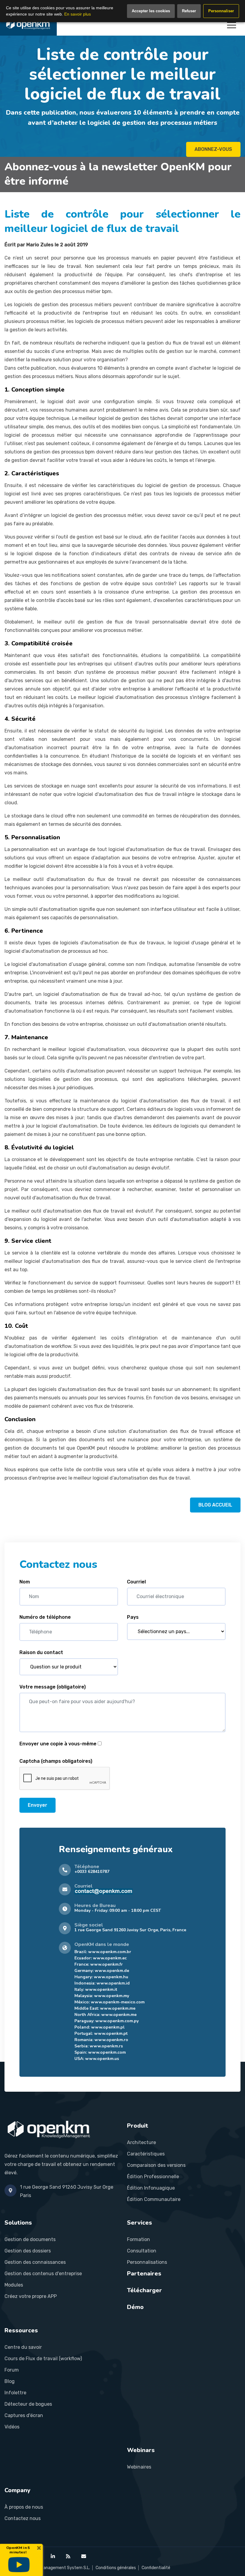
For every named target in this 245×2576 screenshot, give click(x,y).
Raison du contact (41, 1652)
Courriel (136, 1582)
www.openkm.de (112, 1971)
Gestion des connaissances (35, 2262)
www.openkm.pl (108, 2027)
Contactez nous (23, 2518)
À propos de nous (24, 2507)
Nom (25, 1582)
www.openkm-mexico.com (118, 2002)
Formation (138, 2239)
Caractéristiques (146, 2154)
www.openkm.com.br (110, 1952)
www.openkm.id (113, 1983)
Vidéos (12, 2427)
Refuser (189, 11)
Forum (12, 2370)
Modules (14, 2285)
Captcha (56, 1761)
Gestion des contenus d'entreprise (43, 2274)
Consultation (142, 2251)
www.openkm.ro (111, 2040)
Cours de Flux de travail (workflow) (43, 2359)
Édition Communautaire (154, 2199)
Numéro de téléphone (45, 1617)
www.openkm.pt (111, 2033)
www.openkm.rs (106, 2046)
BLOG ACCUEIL (215, 1505)
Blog (10, 2381)
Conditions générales (116, 2568)
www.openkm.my (112, 1996)
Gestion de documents (30, 2239)
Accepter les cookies (151, 11)
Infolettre (15, 2393)
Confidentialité (156, 2568)
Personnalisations (147, 2262)
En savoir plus (78, 14)
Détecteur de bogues (28, 2404)
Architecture (141, 2142)
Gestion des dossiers (28, 2251)
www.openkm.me (118, 2008)
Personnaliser (221, 11)
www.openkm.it (101, 1989)
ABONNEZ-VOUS (213, 149)
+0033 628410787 (92, 1872)
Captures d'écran (24, 2415)
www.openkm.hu (111, 1977)
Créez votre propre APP (31, 2296)
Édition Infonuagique (151, 2188)
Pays (133, 1617)
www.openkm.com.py (117, 2021)
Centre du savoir (23, 2347)
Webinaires (139, 2467)
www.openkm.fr (107, 1964)
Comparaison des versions (156, 2165)
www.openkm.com (107, 2052)
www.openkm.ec (110, 1958)
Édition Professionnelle (153, 2177)
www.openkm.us (102, 2059)
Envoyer (37, 1805)
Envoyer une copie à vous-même (58, 1744)
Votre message (53, 1687)
